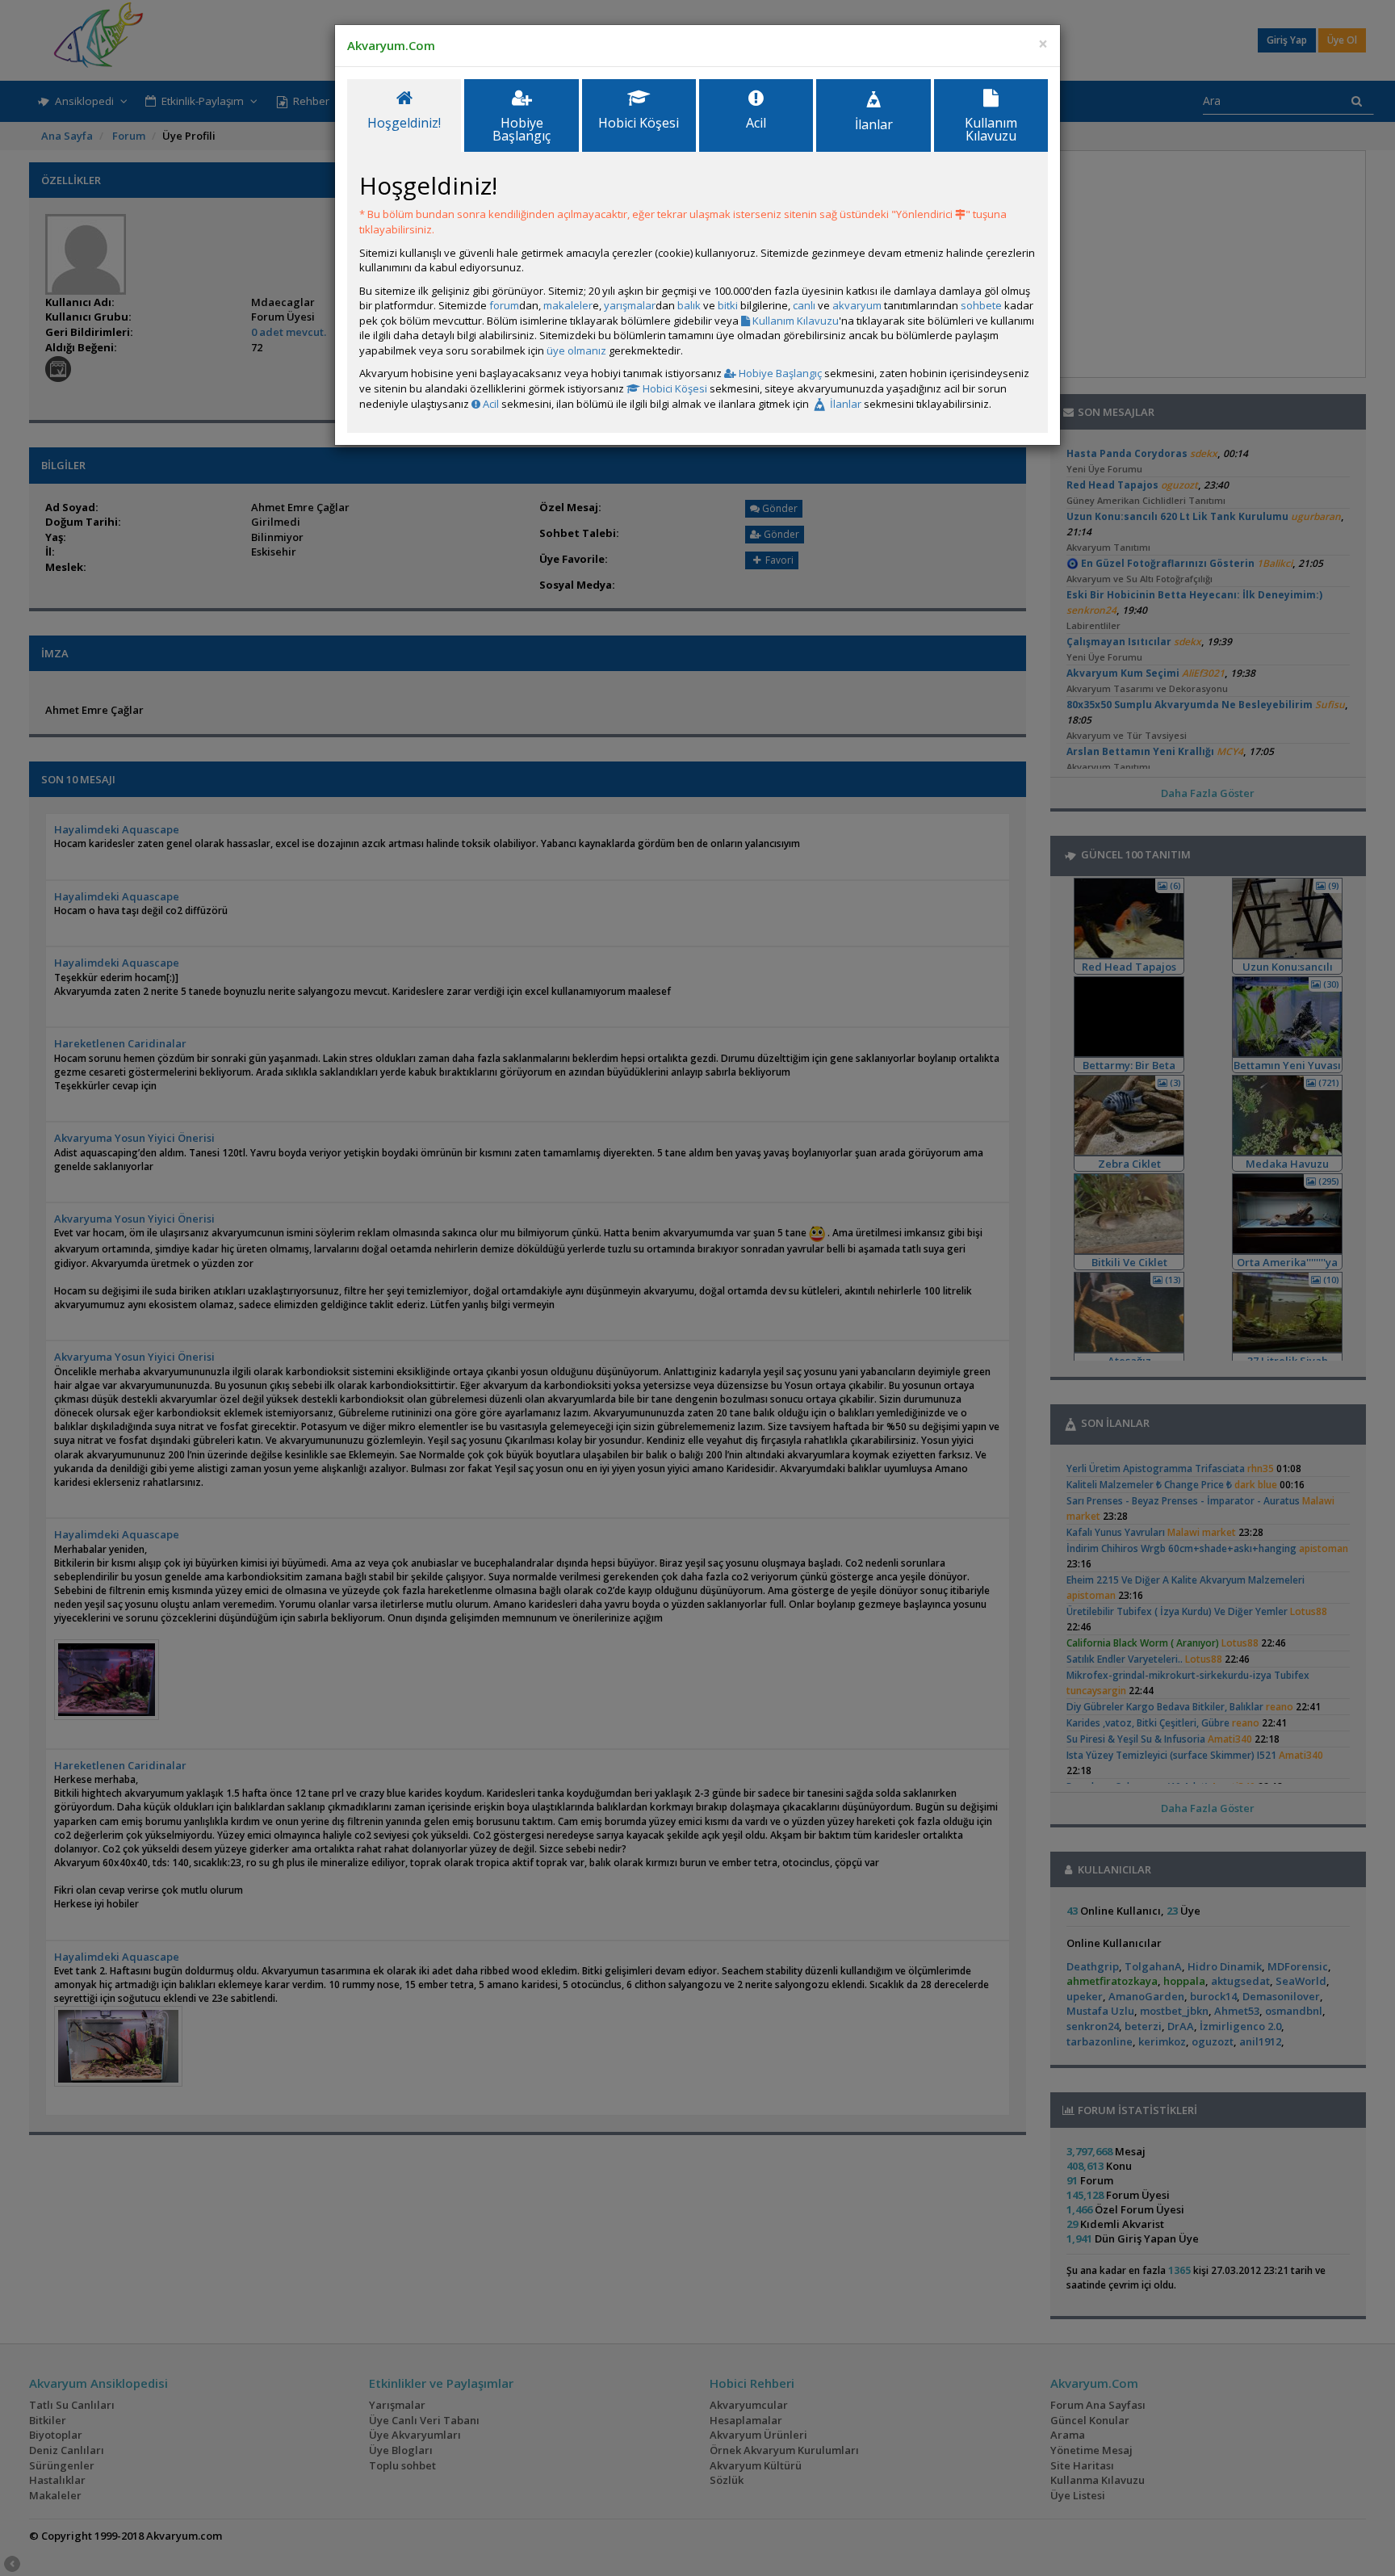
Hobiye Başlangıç (779, 373)
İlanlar (844, 404)
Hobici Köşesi (674, 388)
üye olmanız (576, 350)
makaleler (568, 305)
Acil (490, 404)
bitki (728, 305)
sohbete (981, 305)
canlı (804, 305)
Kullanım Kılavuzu (794, 321)
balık (689, 305)
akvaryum (857, 305)
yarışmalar (630, 305)
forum (504, 305)
